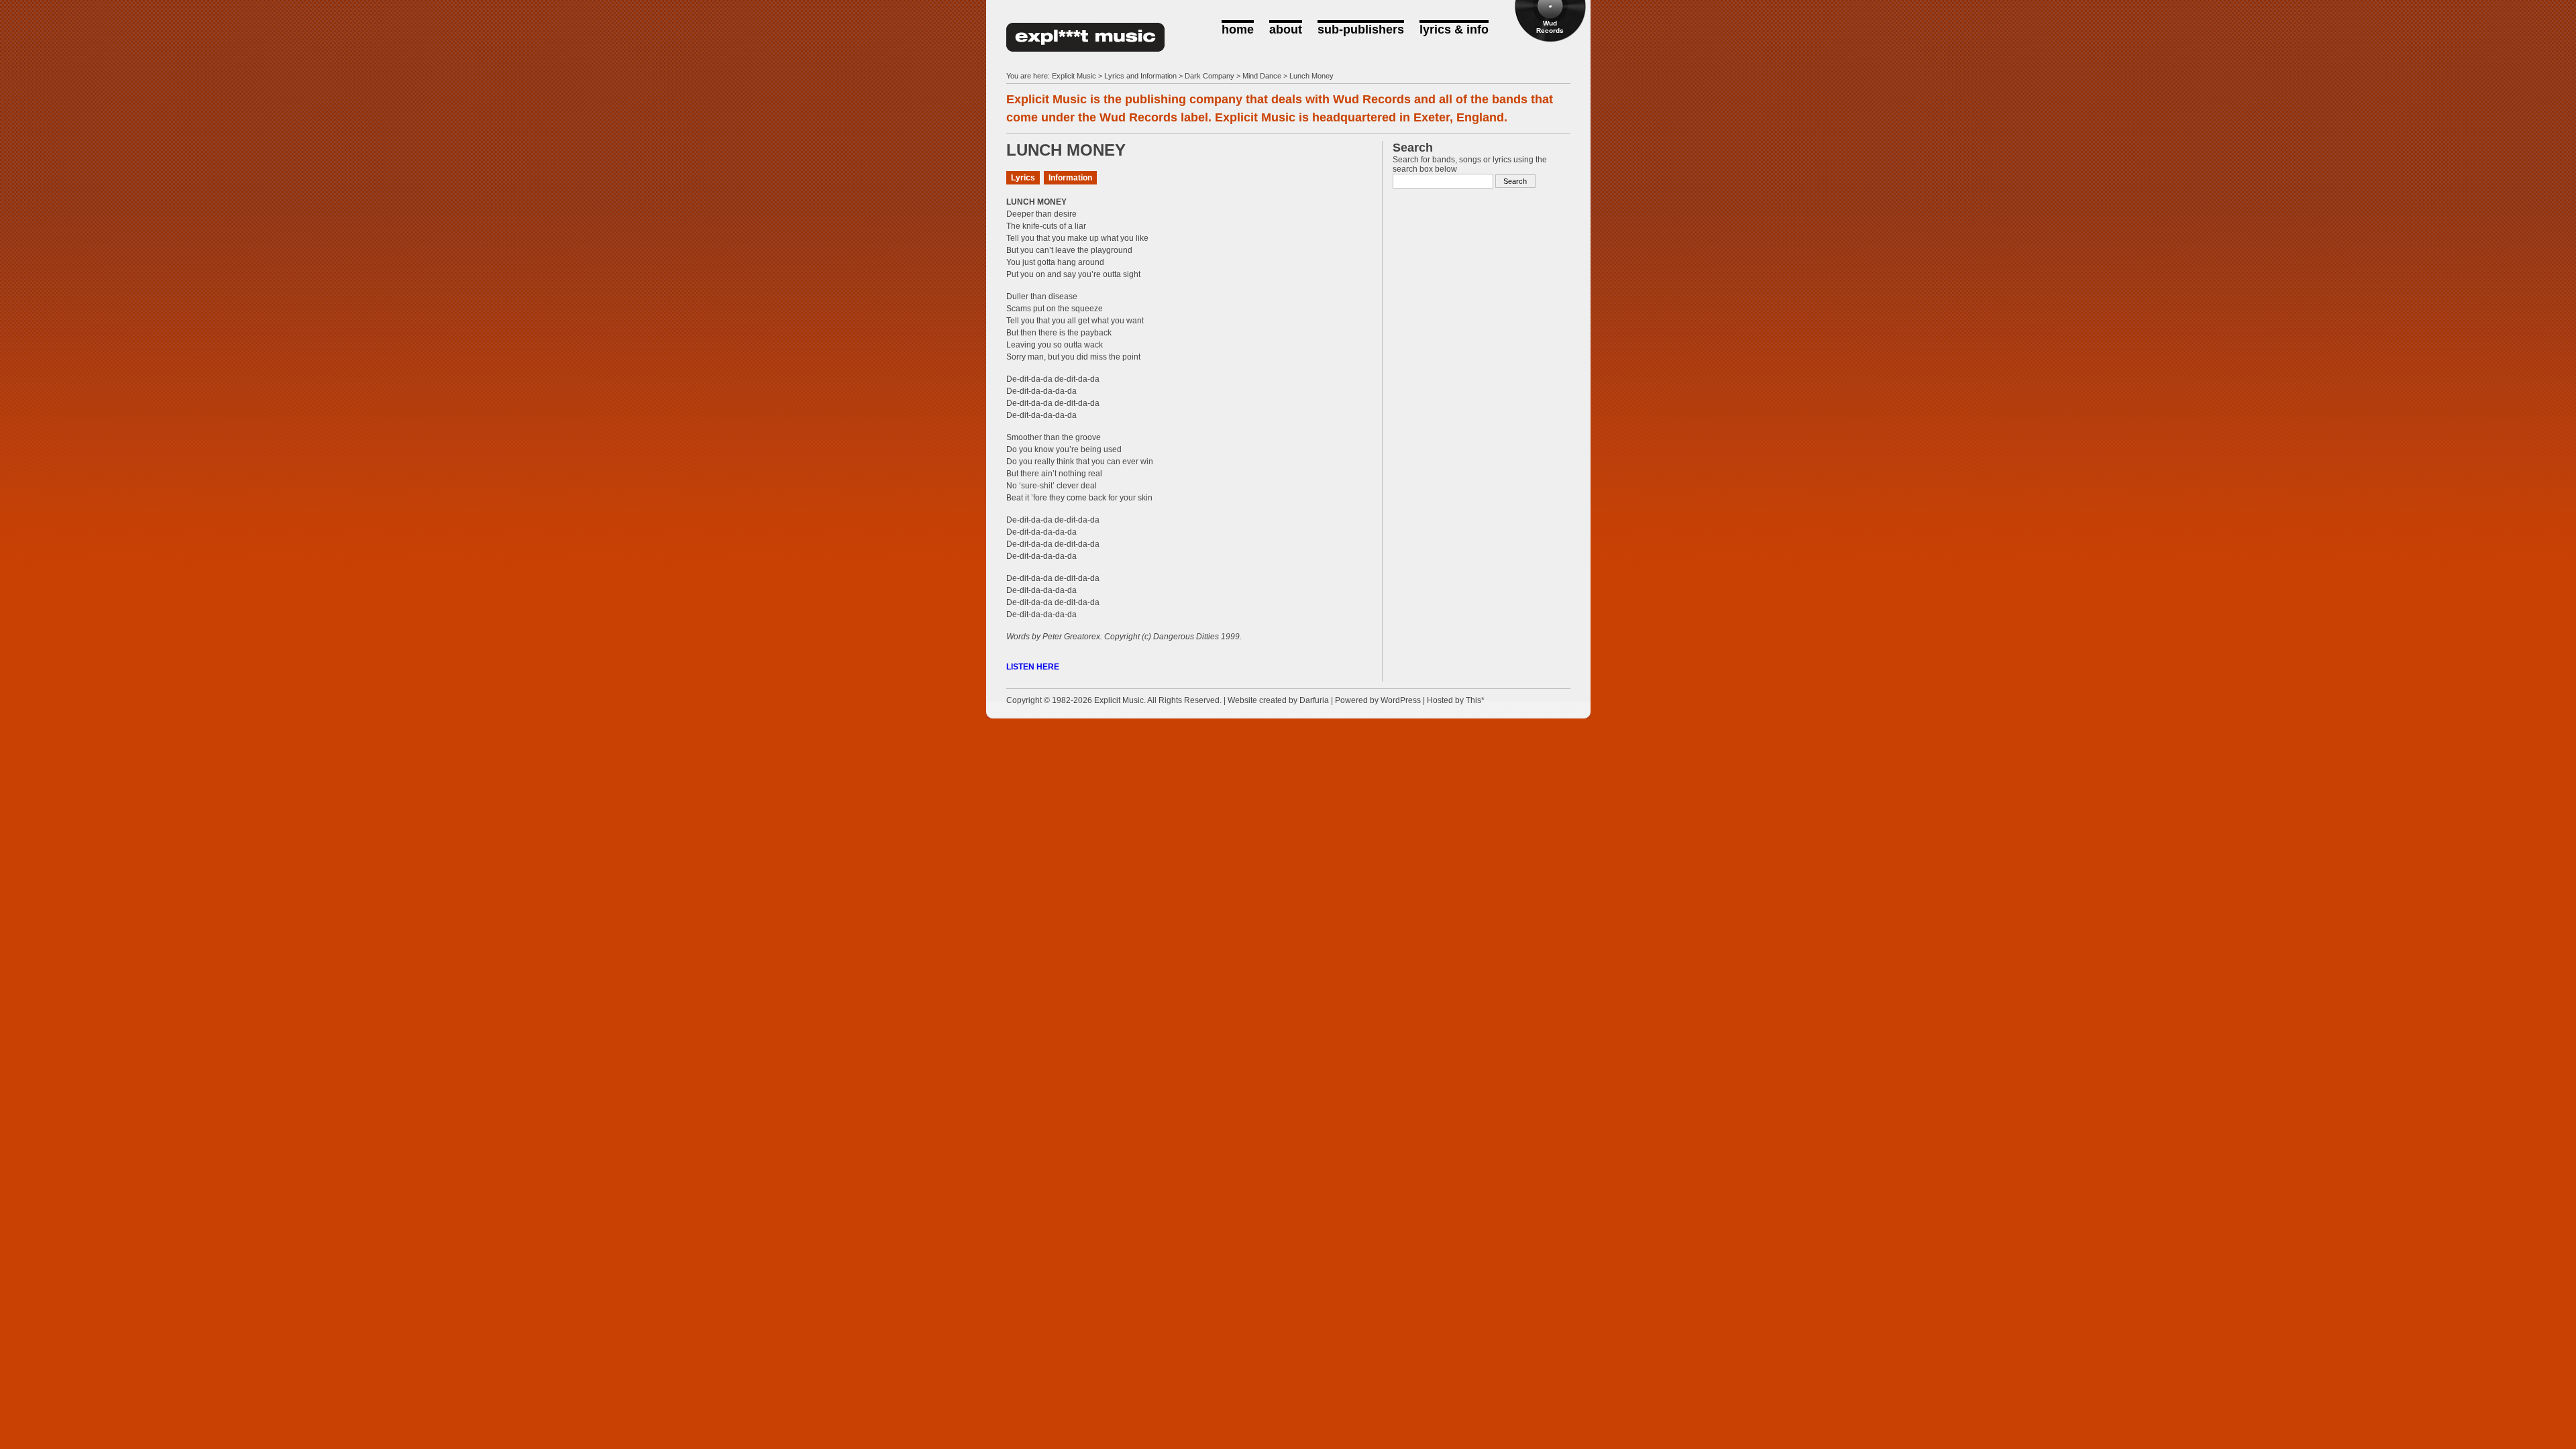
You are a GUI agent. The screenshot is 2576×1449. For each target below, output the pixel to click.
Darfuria (1314, 700)
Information (1070, 178)
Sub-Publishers (1361, 30)
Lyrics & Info (1454, 30)
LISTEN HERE (1033, 667)
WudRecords (1550, 27)
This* (1475, 700)
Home (1238, 30)
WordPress (1401, 700)
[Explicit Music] (1085, 46)
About (1286, 30)
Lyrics (1023, 178)
